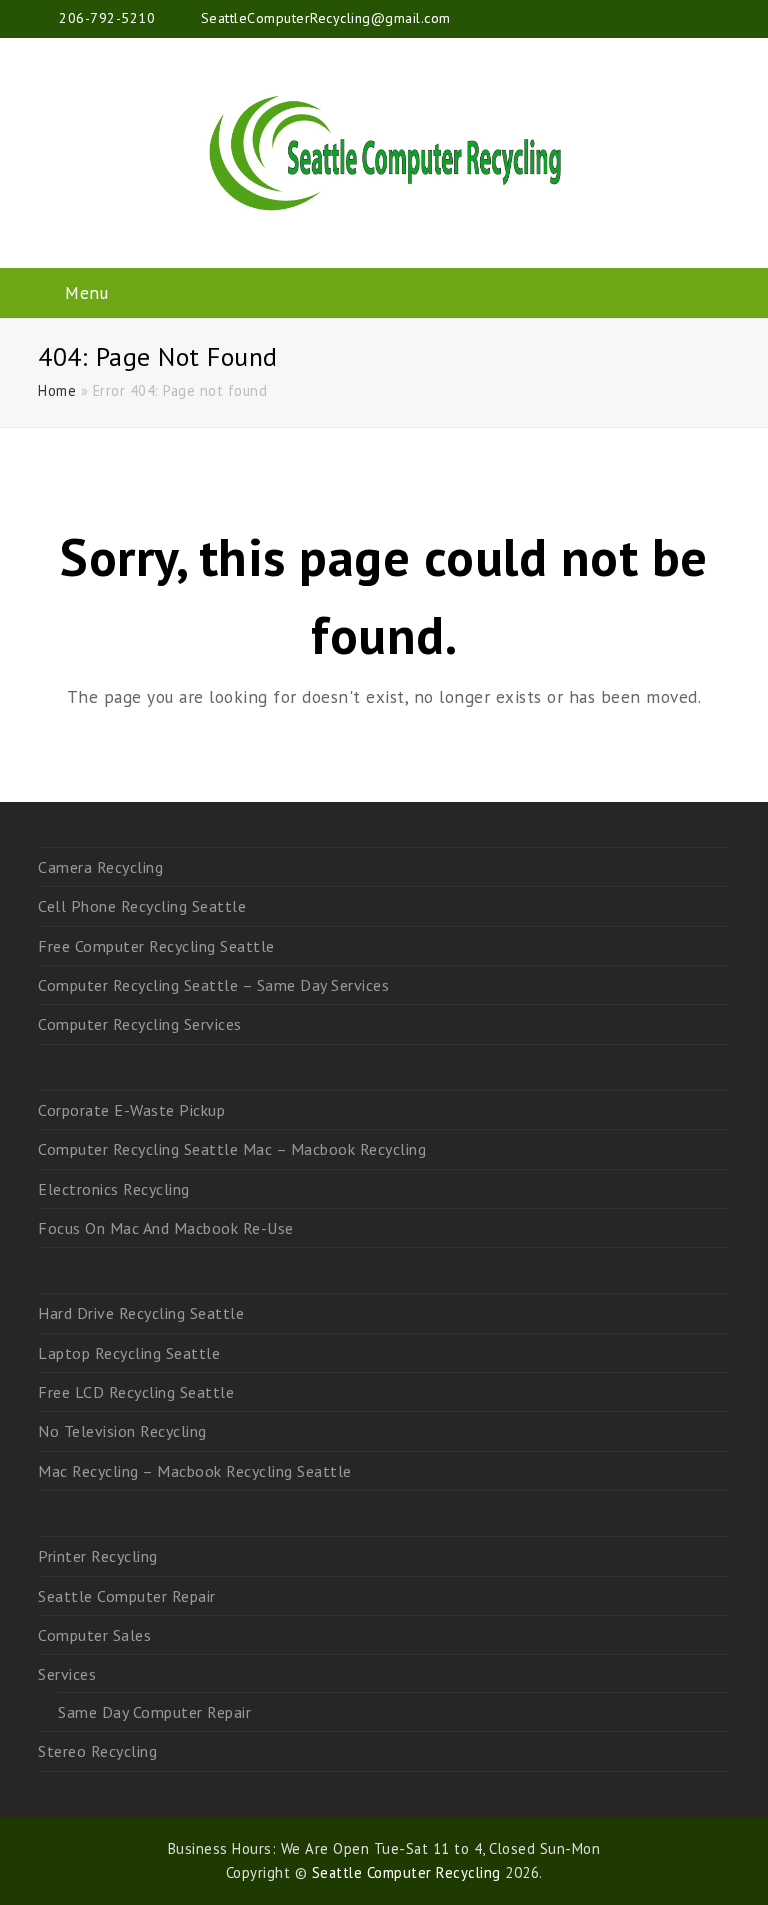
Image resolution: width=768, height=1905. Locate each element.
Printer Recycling (98, 1556)
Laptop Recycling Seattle (129, 1353)
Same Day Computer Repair (154, 1712)
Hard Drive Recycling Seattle (141, 1313)
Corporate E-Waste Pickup (131, 1110)
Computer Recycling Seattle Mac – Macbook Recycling (232, 1149)
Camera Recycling (100, 867)
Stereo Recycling (97, 1751)
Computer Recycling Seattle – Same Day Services (213, 985)
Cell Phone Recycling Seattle (142, 906)
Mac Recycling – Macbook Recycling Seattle (195, 1471)
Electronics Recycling (114, 1189)
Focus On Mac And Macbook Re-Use (166, 1228)
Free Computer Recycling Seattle (156, 946)
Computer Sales (94, 1635)
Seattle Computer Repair (127, 1596)
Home (57, 390)
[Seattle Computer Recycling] (383, 153)
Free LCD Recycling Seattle (136, 1392)
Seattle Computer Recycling (406, 1872)
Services (67, 1674)
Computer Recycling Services (140, 1024)
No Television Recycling (122, 1431)
